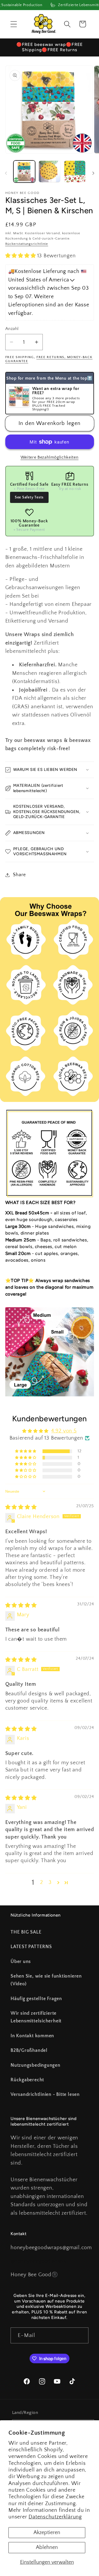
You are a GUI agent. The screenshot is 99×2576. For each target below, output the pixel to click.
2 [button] (42, 1882)
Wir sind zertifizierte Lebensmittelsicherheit (36, 2017)
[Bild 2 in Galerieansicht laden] (49, 171)
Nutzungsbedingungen (36, 2065)
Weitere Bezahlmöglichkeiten (50, 457)
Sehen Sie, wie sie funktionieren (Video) (46, 1980)
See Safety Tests (29, 497)
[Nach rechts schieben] (93, 173)
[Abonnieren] (81, 2336)
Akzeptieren (47, 2532)
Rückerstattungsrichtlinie (27, 244)
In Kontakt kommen (32, 2036)
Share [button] (19, 875)
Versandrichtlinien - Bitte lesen (45, 2095)
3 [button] (50, 1882)
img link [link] (15, 1113)
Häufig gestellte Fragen (36, 1999)
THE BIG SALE (26, 1932)
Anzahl (12, 329)
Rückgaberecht (27, 2080)
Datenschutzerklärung (55, 2517)
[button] (14, 24)
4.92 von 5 (64, 1431)
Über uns (21, 1962)
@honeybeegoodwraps (38, 2261)
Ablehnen (47, 2547)
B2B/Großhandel (29, 2051)
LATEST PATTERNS (31, 1947)
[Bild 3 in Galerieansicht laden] (75, 171)
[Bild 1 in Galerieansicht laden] (24, 171)
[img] (21, 1507)
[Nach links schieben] (6, 173)
